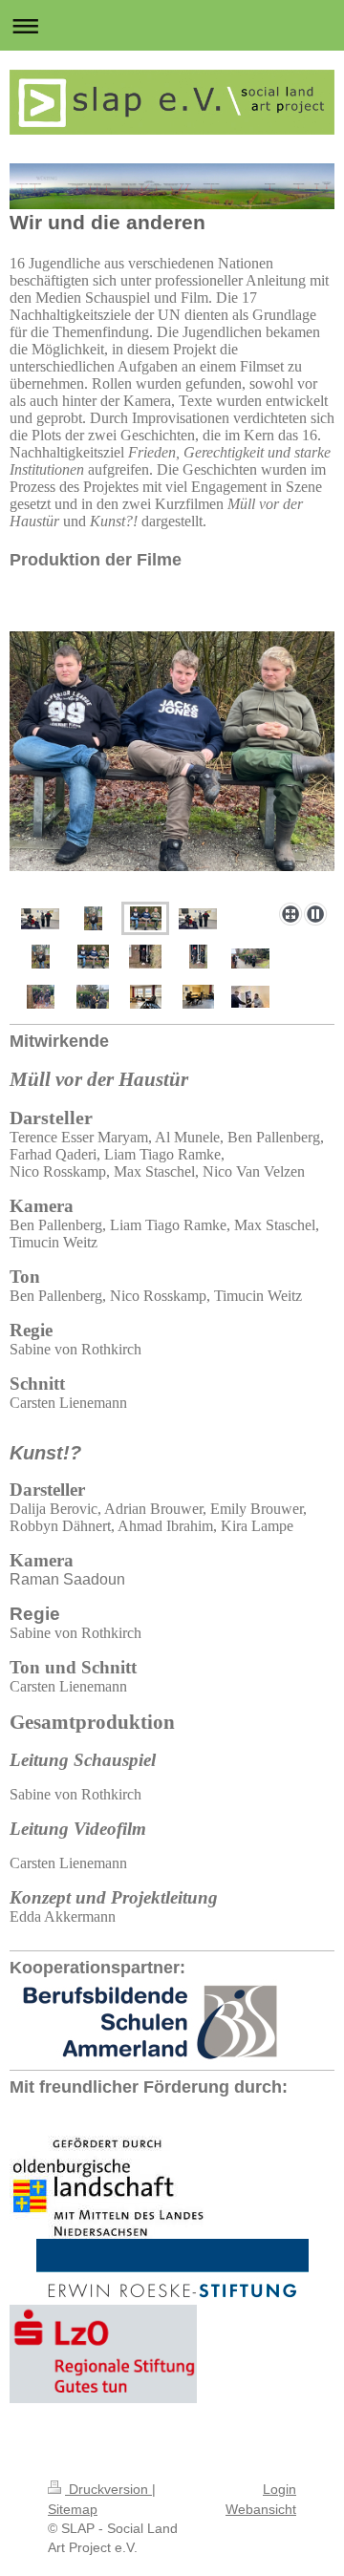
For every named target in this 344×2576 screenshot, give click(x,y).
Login (279, 2489)
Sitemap (73, 2509)
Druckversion (108, 2489)
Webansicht (261, 2509)
